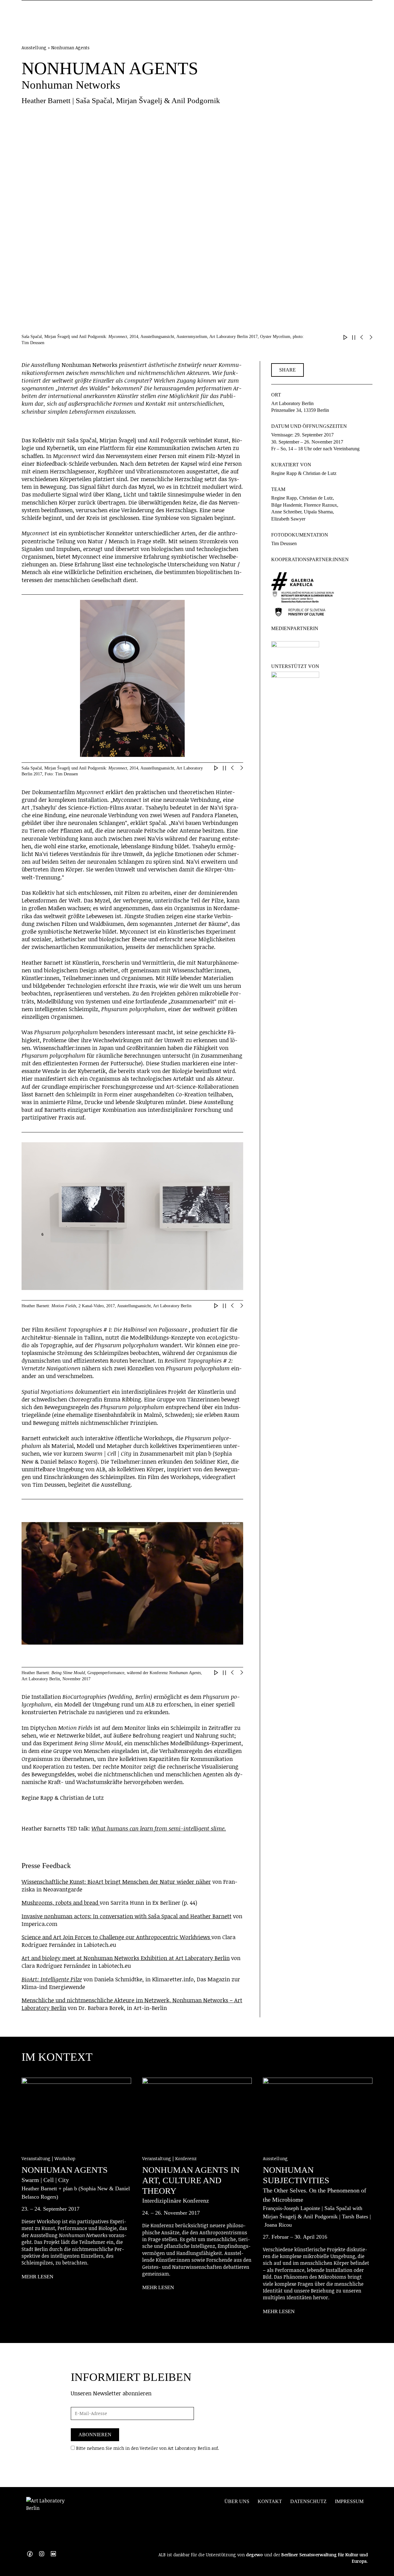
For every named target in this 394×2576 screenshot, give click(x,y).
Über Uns (237, 2501)
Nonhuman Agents (65, 2170)
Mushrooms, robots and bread (61, 1903)
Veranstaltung (37, 2158)
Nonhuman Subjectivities (296, 2175)
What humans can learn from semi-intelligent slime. (159, 1828)
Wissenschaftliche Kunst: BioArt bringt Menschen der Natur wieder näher (116, 1882)
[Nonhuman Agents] (76, 2113)
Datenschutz (308, 2501)
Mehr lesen (37, 2277)
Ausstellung (275, 2158)
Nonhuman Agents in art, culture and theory (191, 2180)
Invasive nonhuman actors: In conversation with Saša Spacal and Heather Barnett (127, 1916)
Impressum (349, 2501)
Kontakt (270, 2501)
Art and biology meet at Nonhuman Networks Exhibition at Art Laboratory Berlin (126, 1958)
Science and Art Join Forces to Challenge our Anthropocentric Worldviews (117, 1937)
